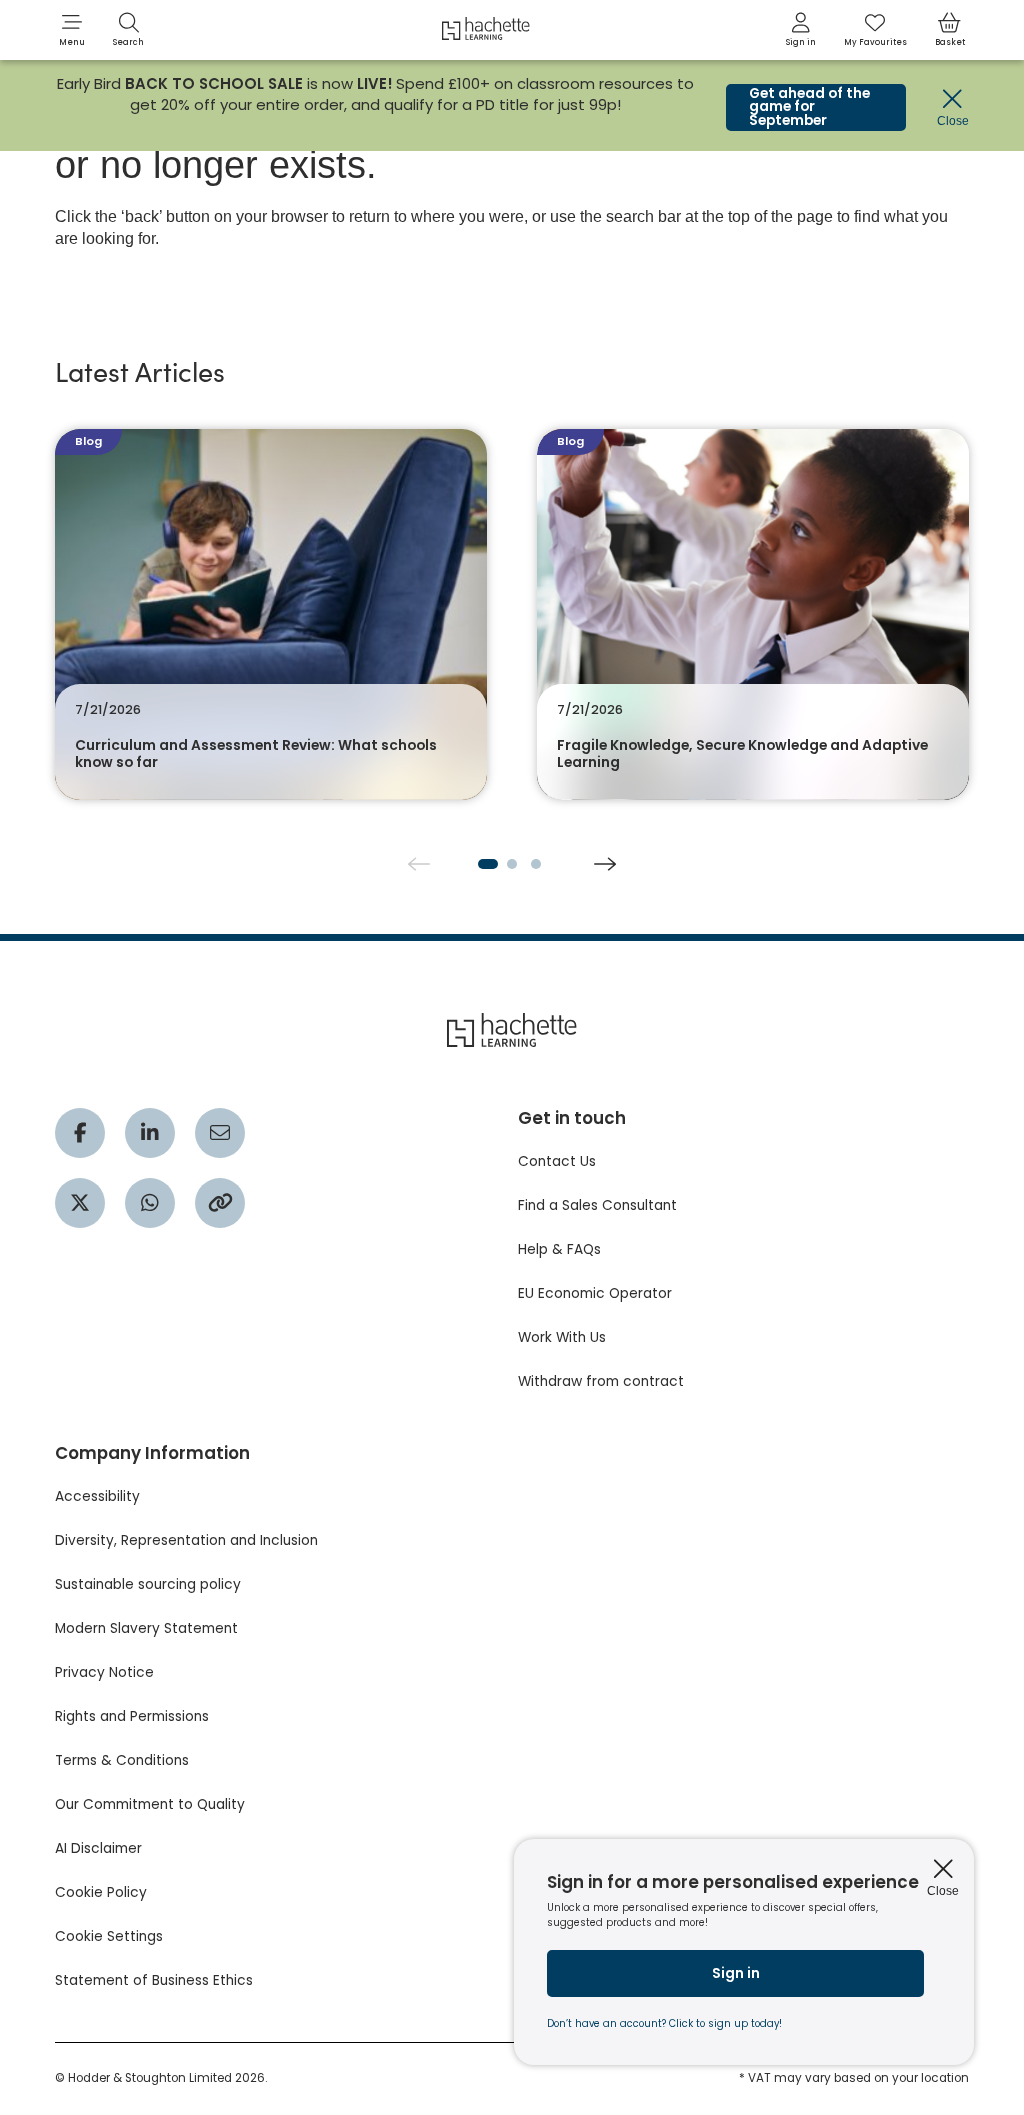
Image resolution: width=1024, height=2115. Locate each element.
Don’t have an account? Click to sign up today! (664, 2023)
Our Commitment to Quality (150, 1804)
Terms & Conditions (122, 1760)
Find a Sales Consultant (597, 1205)
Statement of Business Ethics (154, 1980)
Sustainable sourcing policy (148, 1584)
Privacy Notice (104, 1672)
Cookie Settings (109, 1936)
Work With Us (562, 1337)
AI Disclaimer (98, 1848)
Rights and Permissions (132, 1716)
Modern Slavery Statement (146, 1628)
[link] (801, 30)
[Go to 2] (512, 864)
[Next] (605, 864)
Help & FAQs (559, 1249)
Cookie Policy (101, 1892)
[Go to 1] (488, 864)
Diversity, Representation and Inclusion (186, 1540)
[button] (72, 30)
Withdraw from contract (601, 1381)
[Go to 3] (536, 864)
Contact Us (557, 1161)
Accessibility (97, 1496)
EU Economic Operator (595, 1293)
